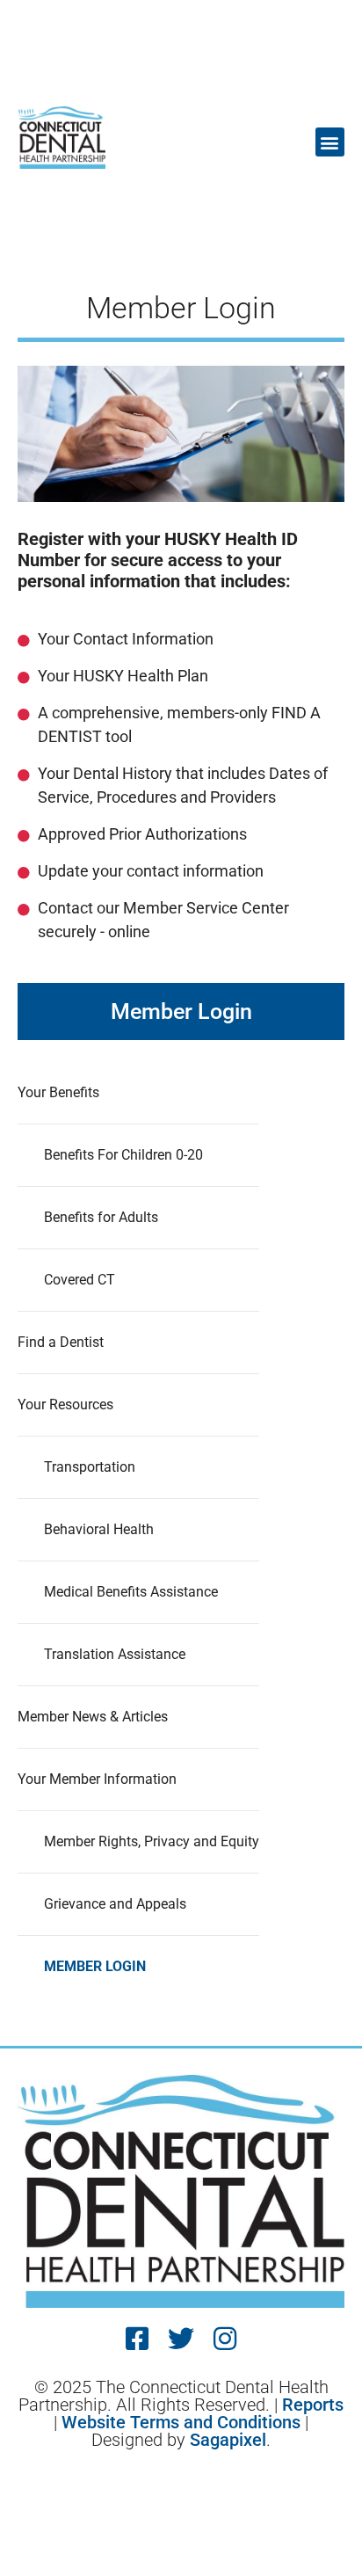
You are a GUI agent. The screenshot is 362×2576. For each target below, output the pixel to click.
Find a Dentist (61, 1342)
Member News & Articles (93, 1717)
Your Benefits (58, 1092)
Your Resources (65, 1404)
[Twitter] (181, 2339)
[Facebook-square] (137, 2339)
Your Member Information (97, 1779)
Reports (313, 2405)
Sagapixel (228, 2440)
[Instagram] (225, 2339)
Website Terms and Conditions (181, 2422)
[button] (330, 142)
